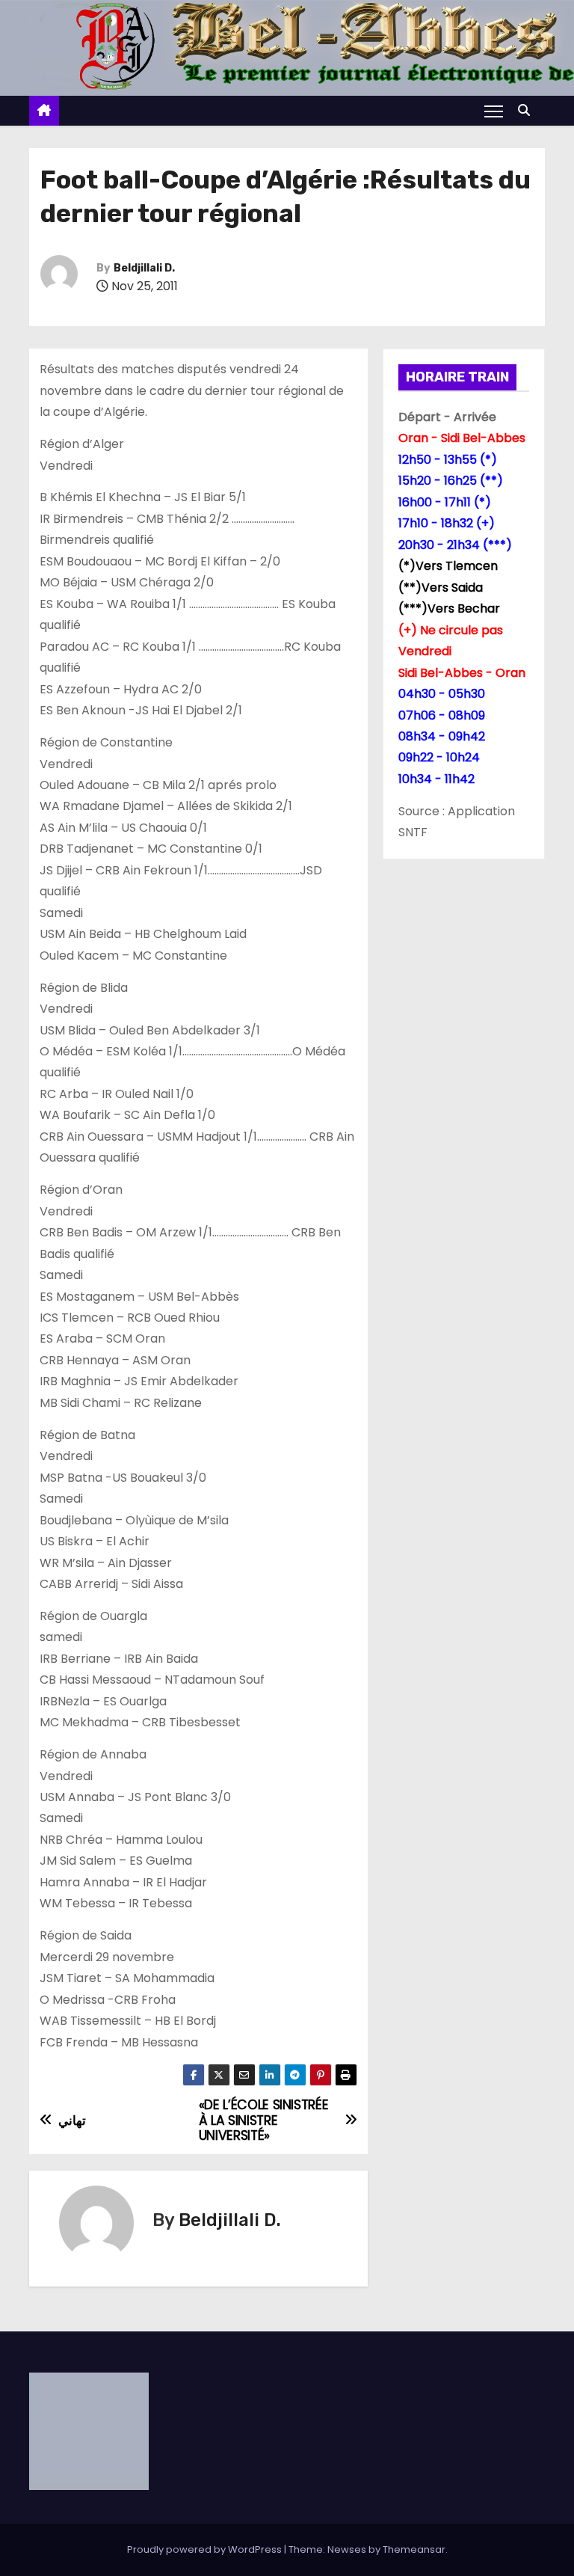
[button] (528, 110)
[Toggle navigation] (494, 111)
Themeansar (414, 2549)
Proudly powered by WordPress (206, 2549)
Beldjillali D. (144, 268)
